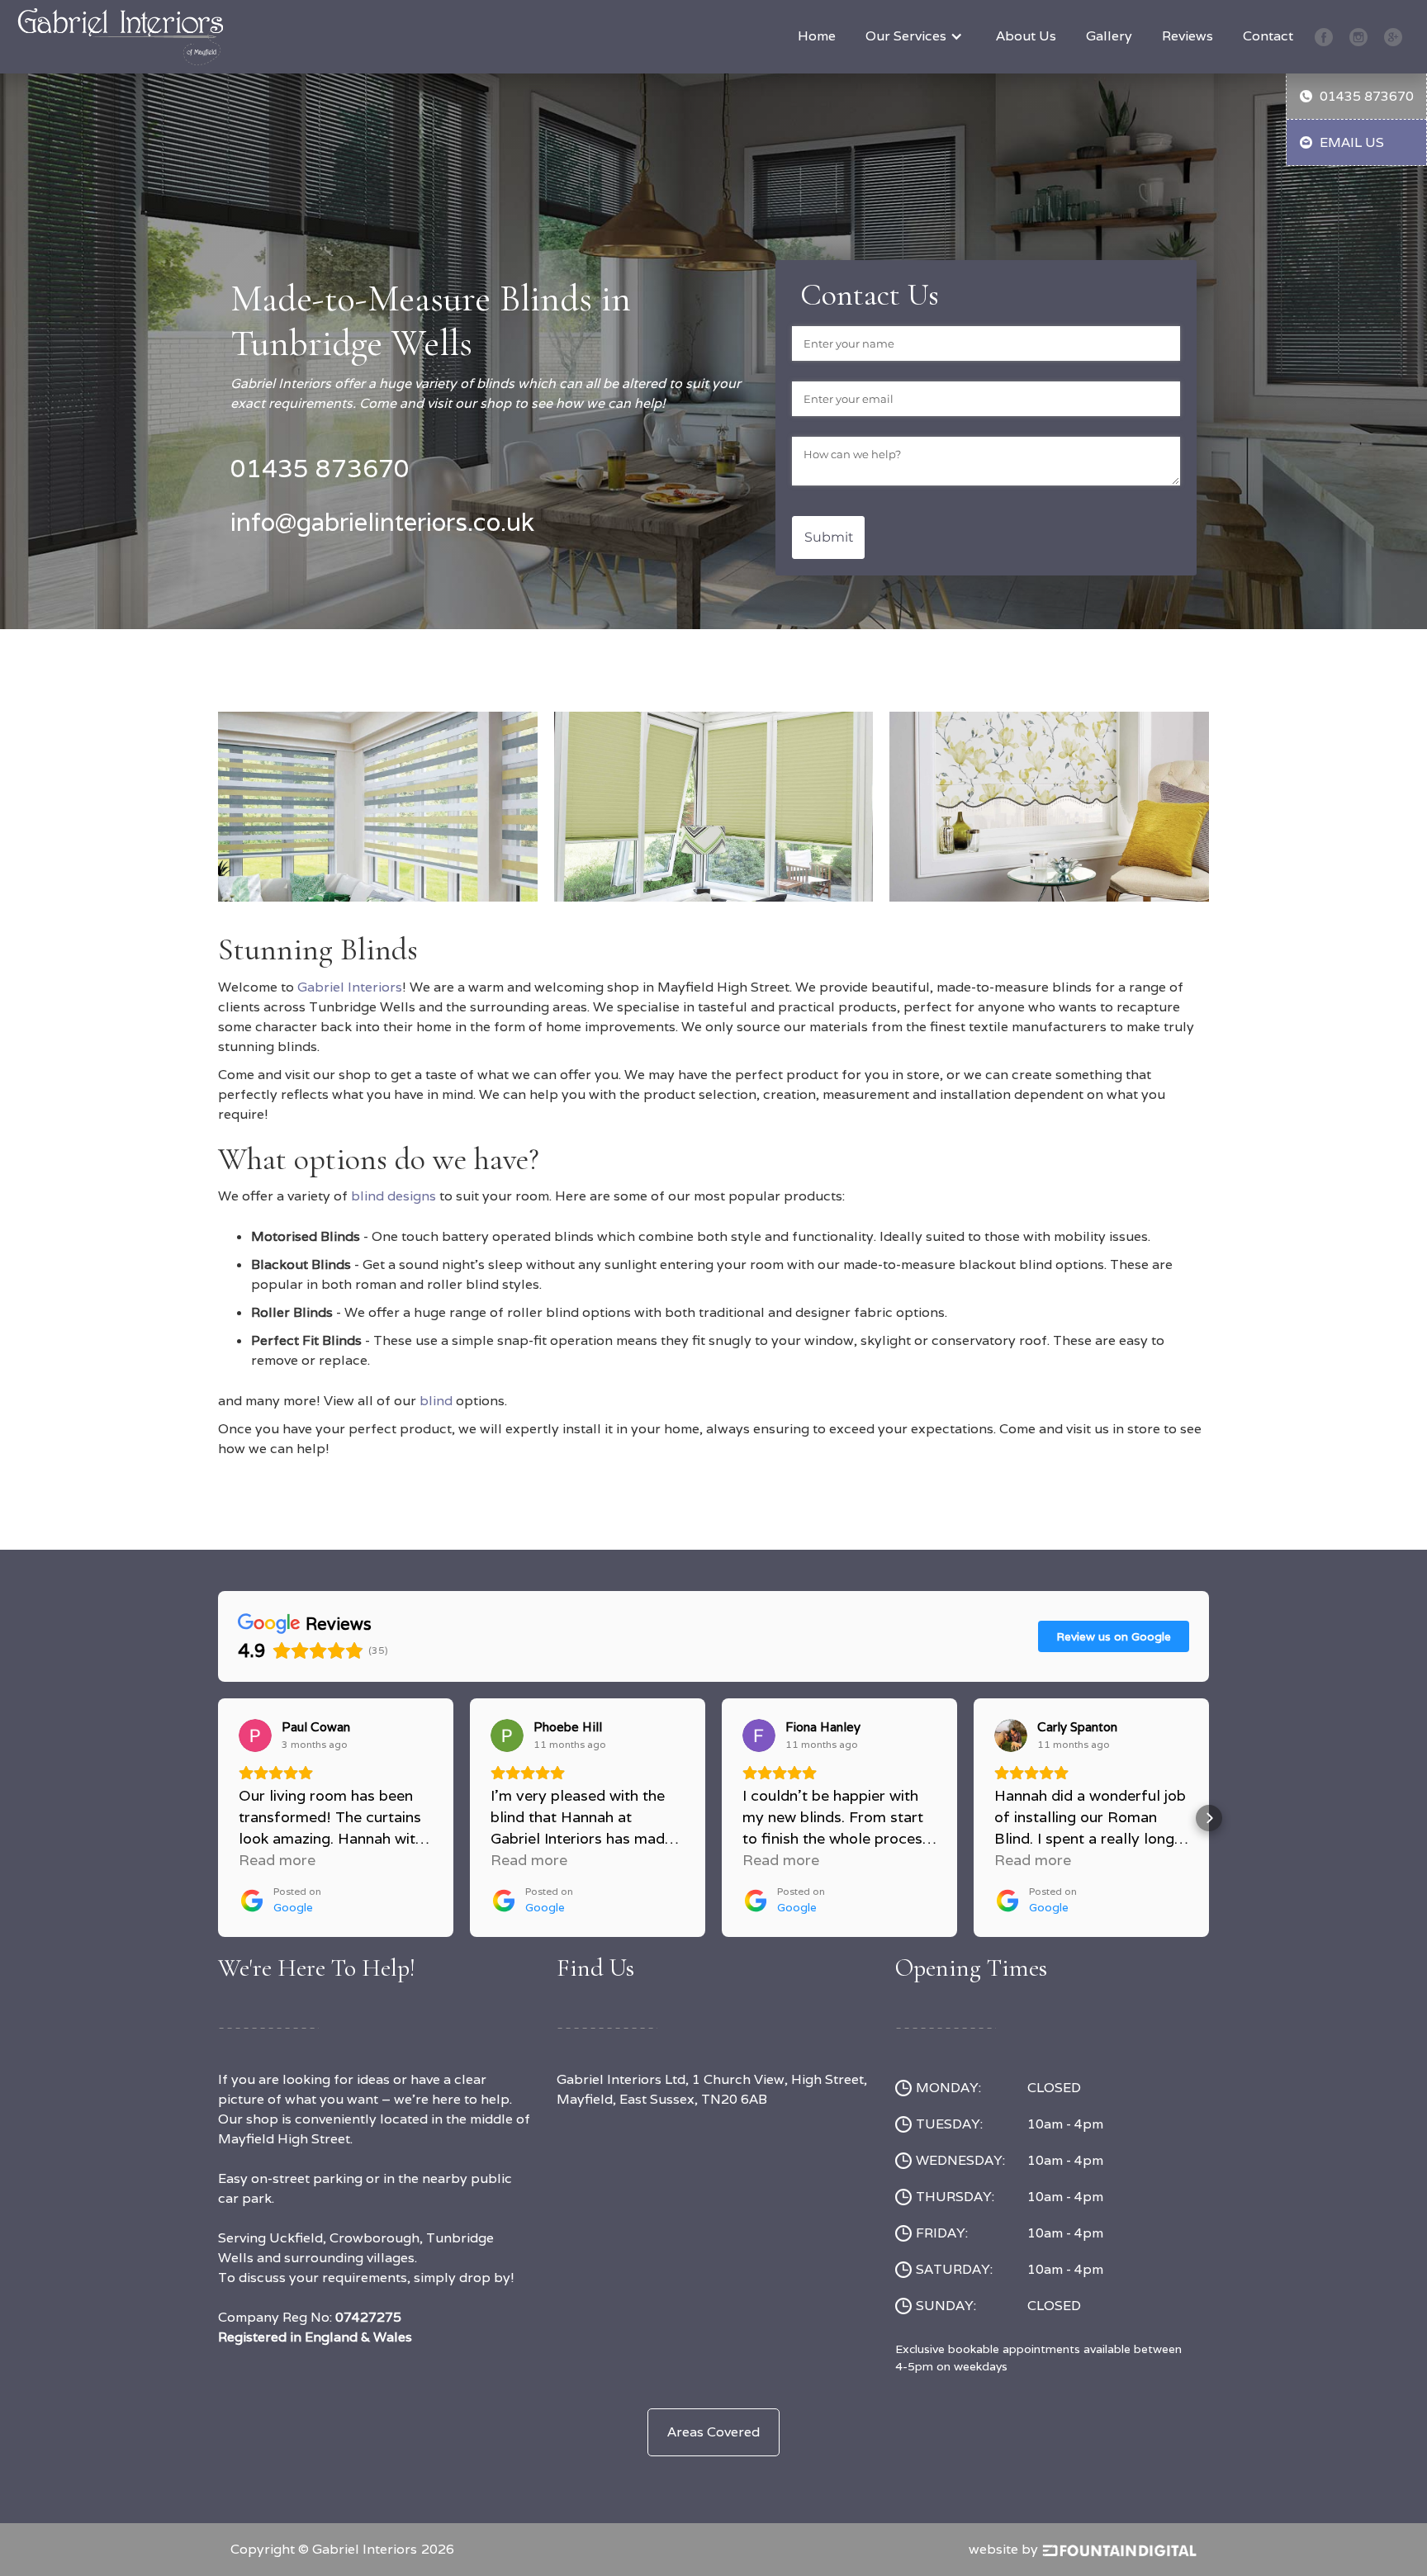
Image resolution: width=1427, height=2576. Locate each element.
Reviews (1188, 36)
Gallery (1109, 36)
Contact (1268, 36)
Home (817, 36)
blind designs (393, 1196)
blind (438, 1401)
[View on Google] (255, 1735)
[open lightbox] (378, 800)
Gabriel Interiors (350, 987)
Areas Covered (713, 2432)
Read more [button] (277, 1860)
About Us (1026, 36)
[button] (916, 36)
